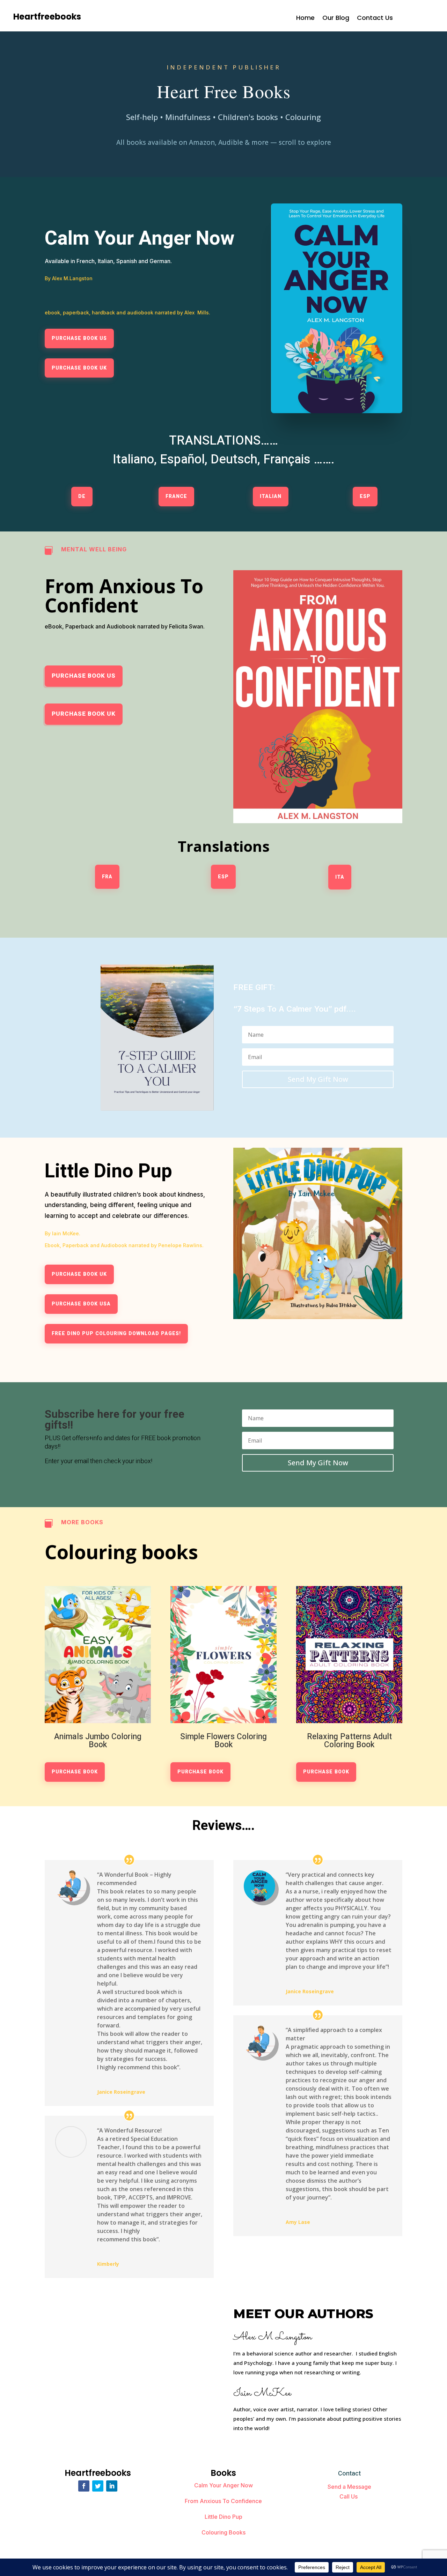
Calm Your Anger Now (223, 2485)
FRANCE (176, 496)
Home (305, 19)
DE (82, 496)
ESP (365, 496)
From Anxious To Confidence (223, 2501)
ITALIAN (271, 496)
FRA (107, 877)
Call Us (349, 2496)
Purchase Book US (79, 338)
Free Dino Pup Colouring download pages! (116, 1334)
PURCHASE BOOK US (84, 676)
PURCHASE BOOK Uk (84, 714)
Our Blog (336, 19)
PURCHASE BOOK (75, 1772)
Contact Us (375, 19)
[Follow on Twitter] (98, 2486)
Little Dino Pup (223, 2517)
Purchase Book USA (81, 1304)
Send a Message (349, 2487)
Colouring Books (223, 2532)
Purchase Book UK (79, 368)
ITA (340, 877)
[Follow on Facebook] (84, 2486)
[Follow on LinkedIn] (112, 2486)
